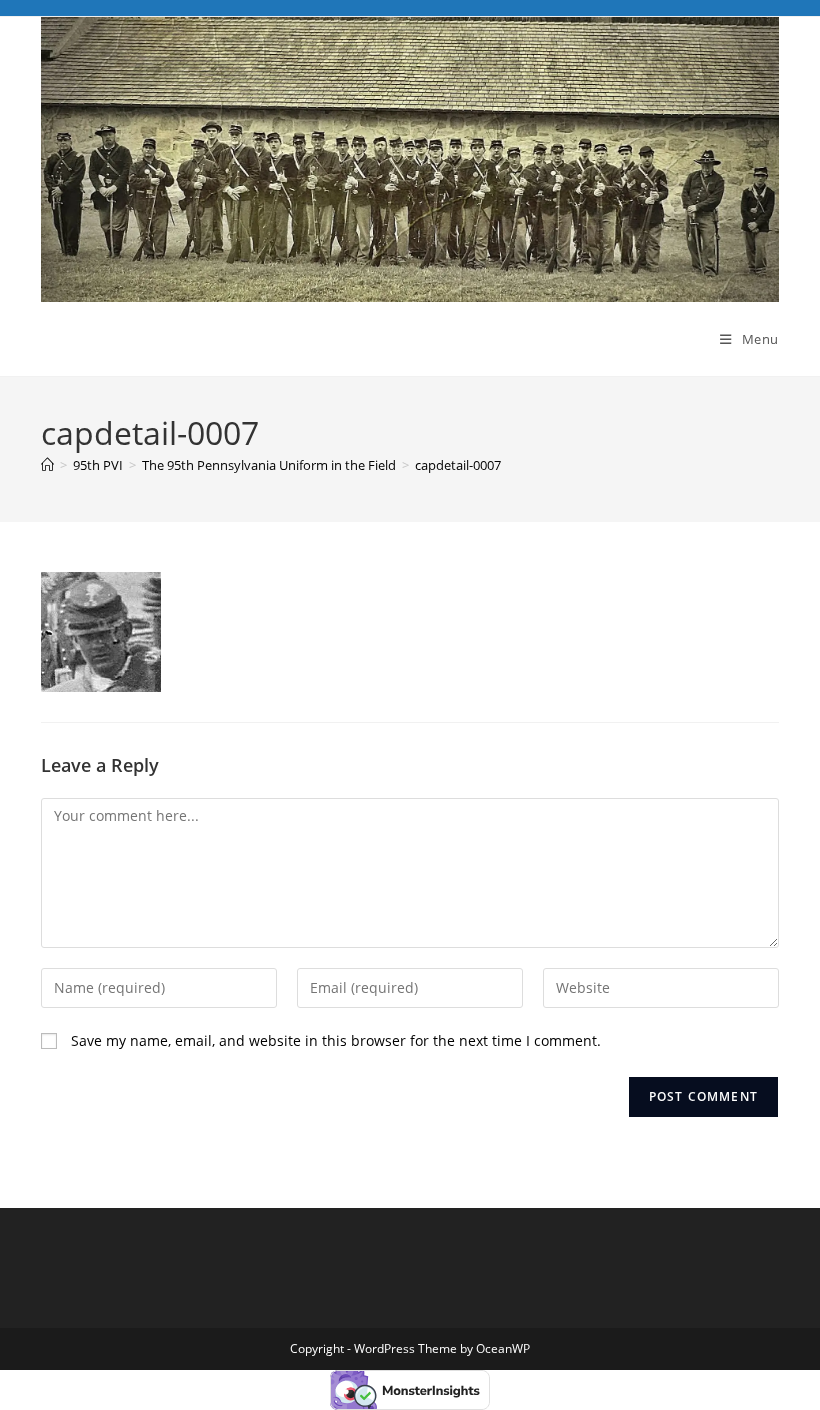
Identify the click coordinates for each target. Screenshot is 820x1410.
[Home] (47, 465)
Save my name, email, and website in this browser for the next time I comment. (336, 1040)
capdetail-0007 (458, 465)
